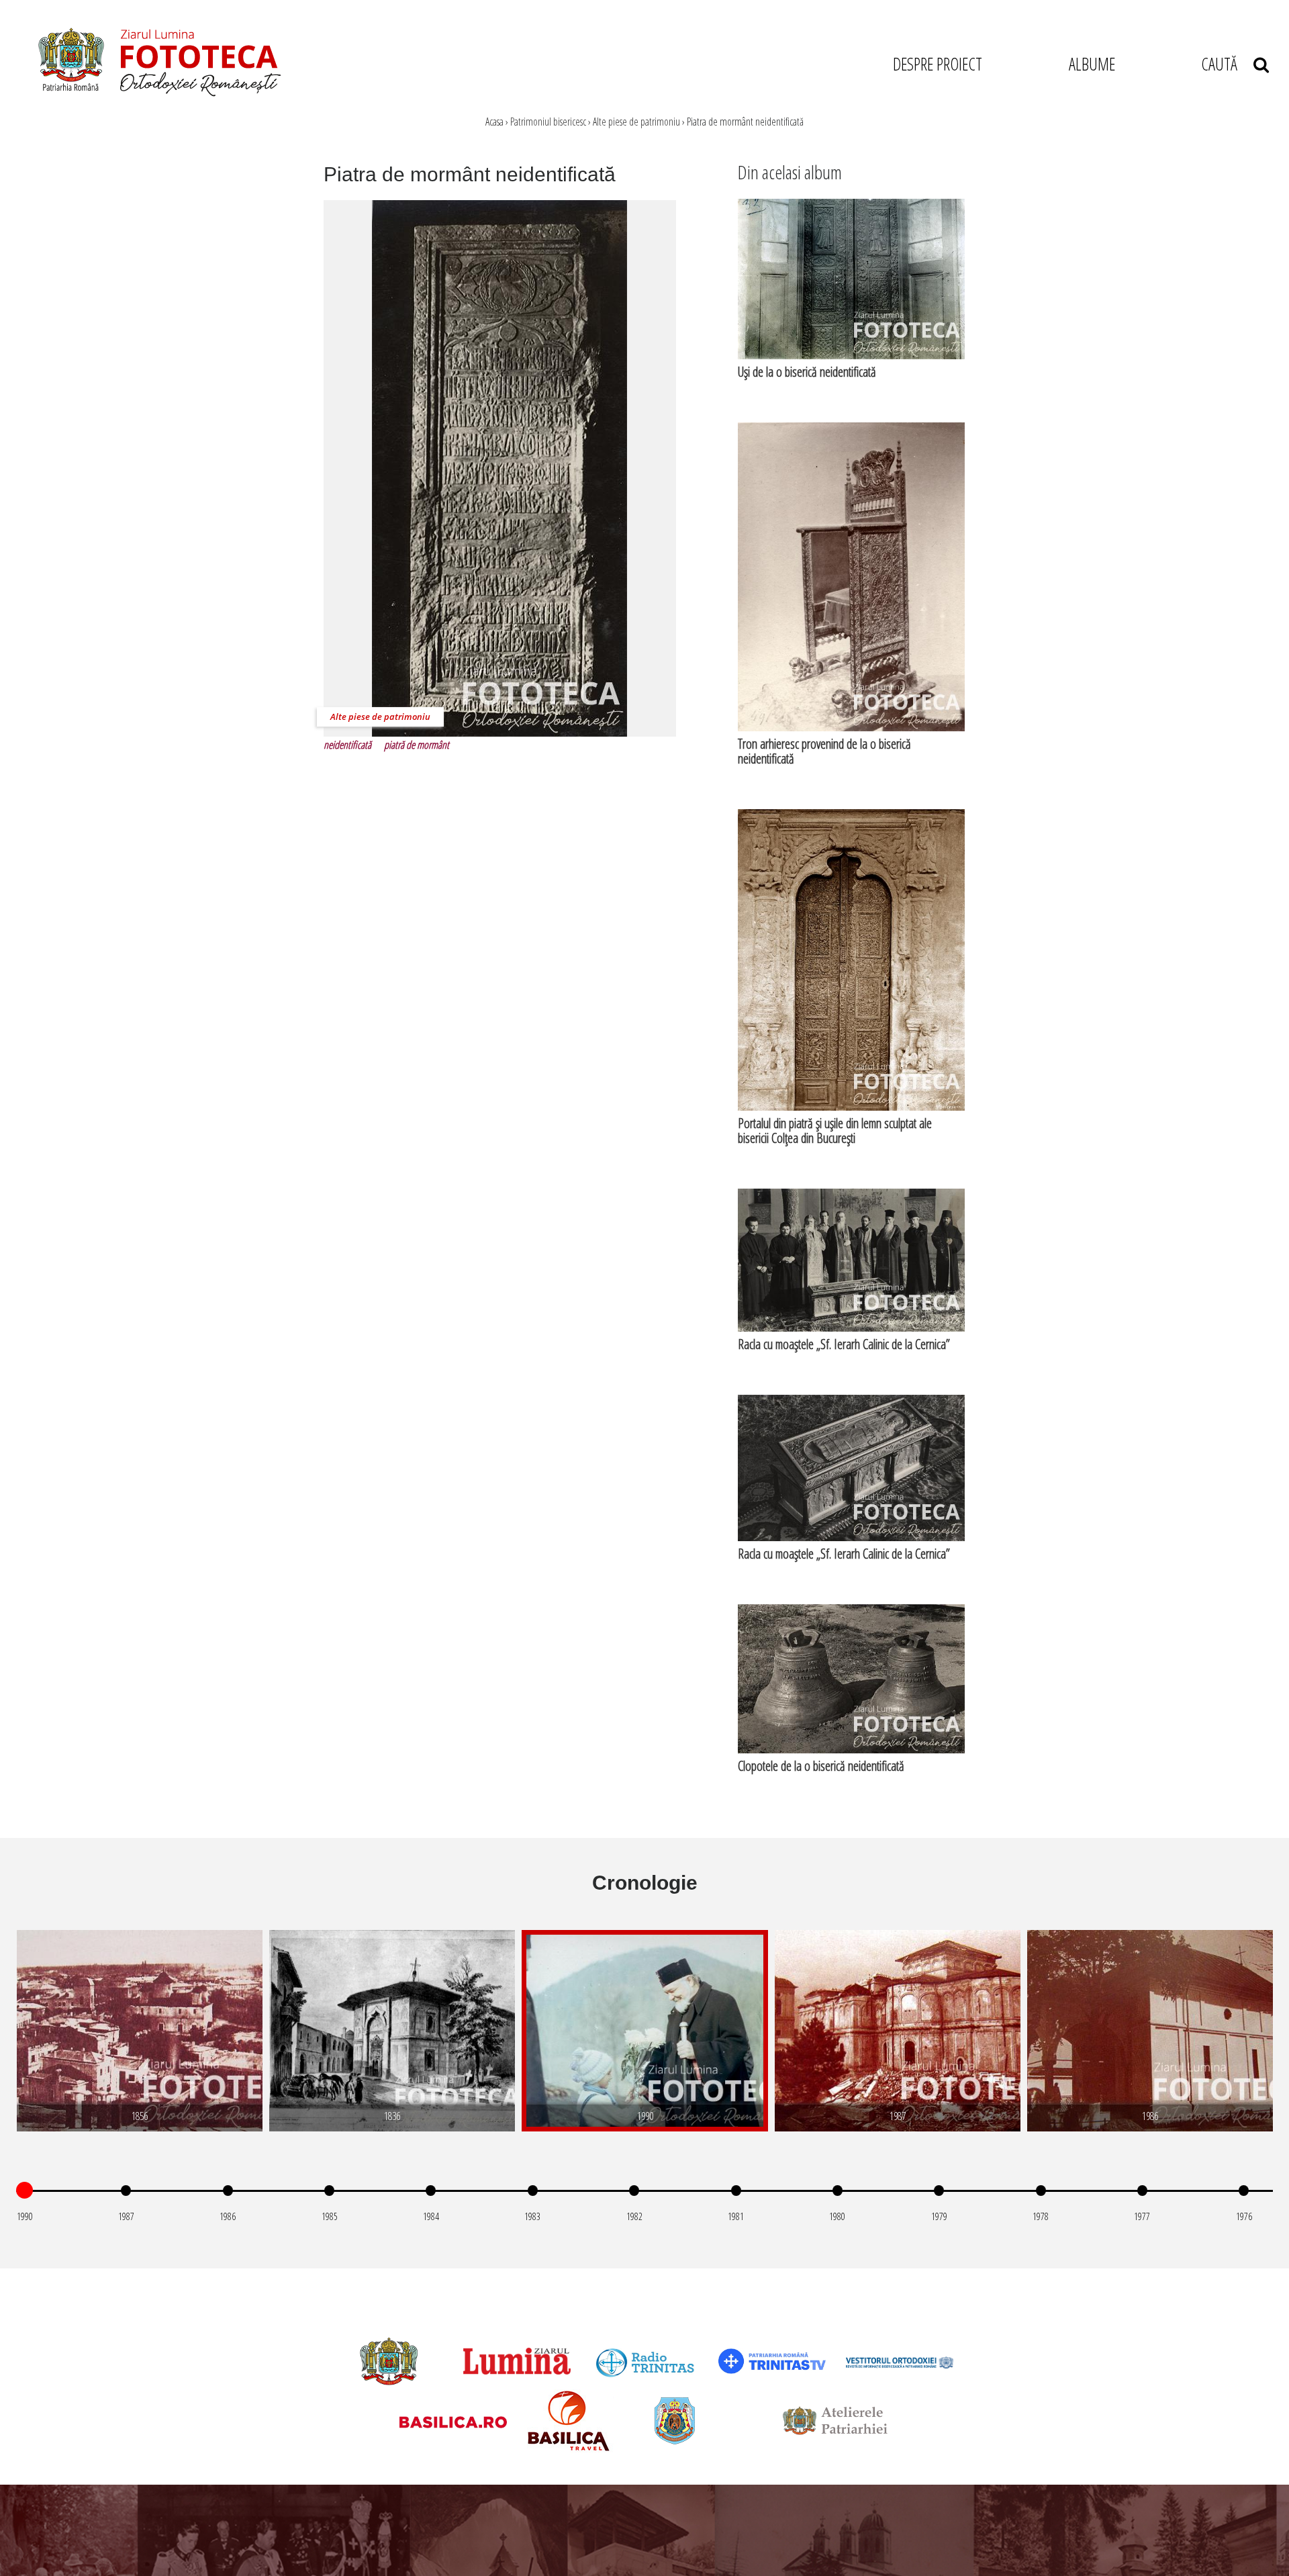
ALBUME (1092, 64)
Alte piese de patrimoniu (636, 122)
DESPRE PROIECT (938, 64)
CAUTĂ (1227, 64)
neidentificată (347, 745)
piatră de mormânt (417, 745)
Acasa (494, 122)
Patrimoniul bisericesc (548, 122)
